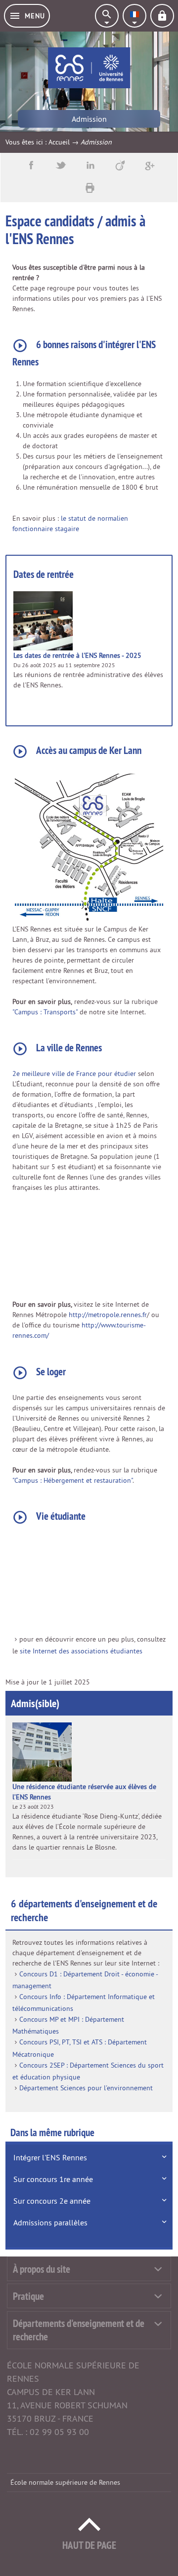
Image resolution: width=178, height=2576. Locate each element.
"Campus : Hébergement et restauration (72, 1480)
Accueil (59, 142)
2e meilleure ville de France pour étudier (74, 1073)
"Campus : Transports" (46, 1012)
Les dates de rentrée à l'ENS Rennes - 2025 (77, 655)
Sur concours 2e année (52, 2201)
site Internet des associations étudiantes (81, 1651)
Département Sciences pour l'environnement (86, 2088)
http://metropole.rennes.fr (108, 1315)
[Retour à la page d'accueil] (89, 68)
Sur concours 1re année (53, 2179)
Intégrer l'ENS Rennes (50, 2157)
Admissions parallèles (50, 2222)
